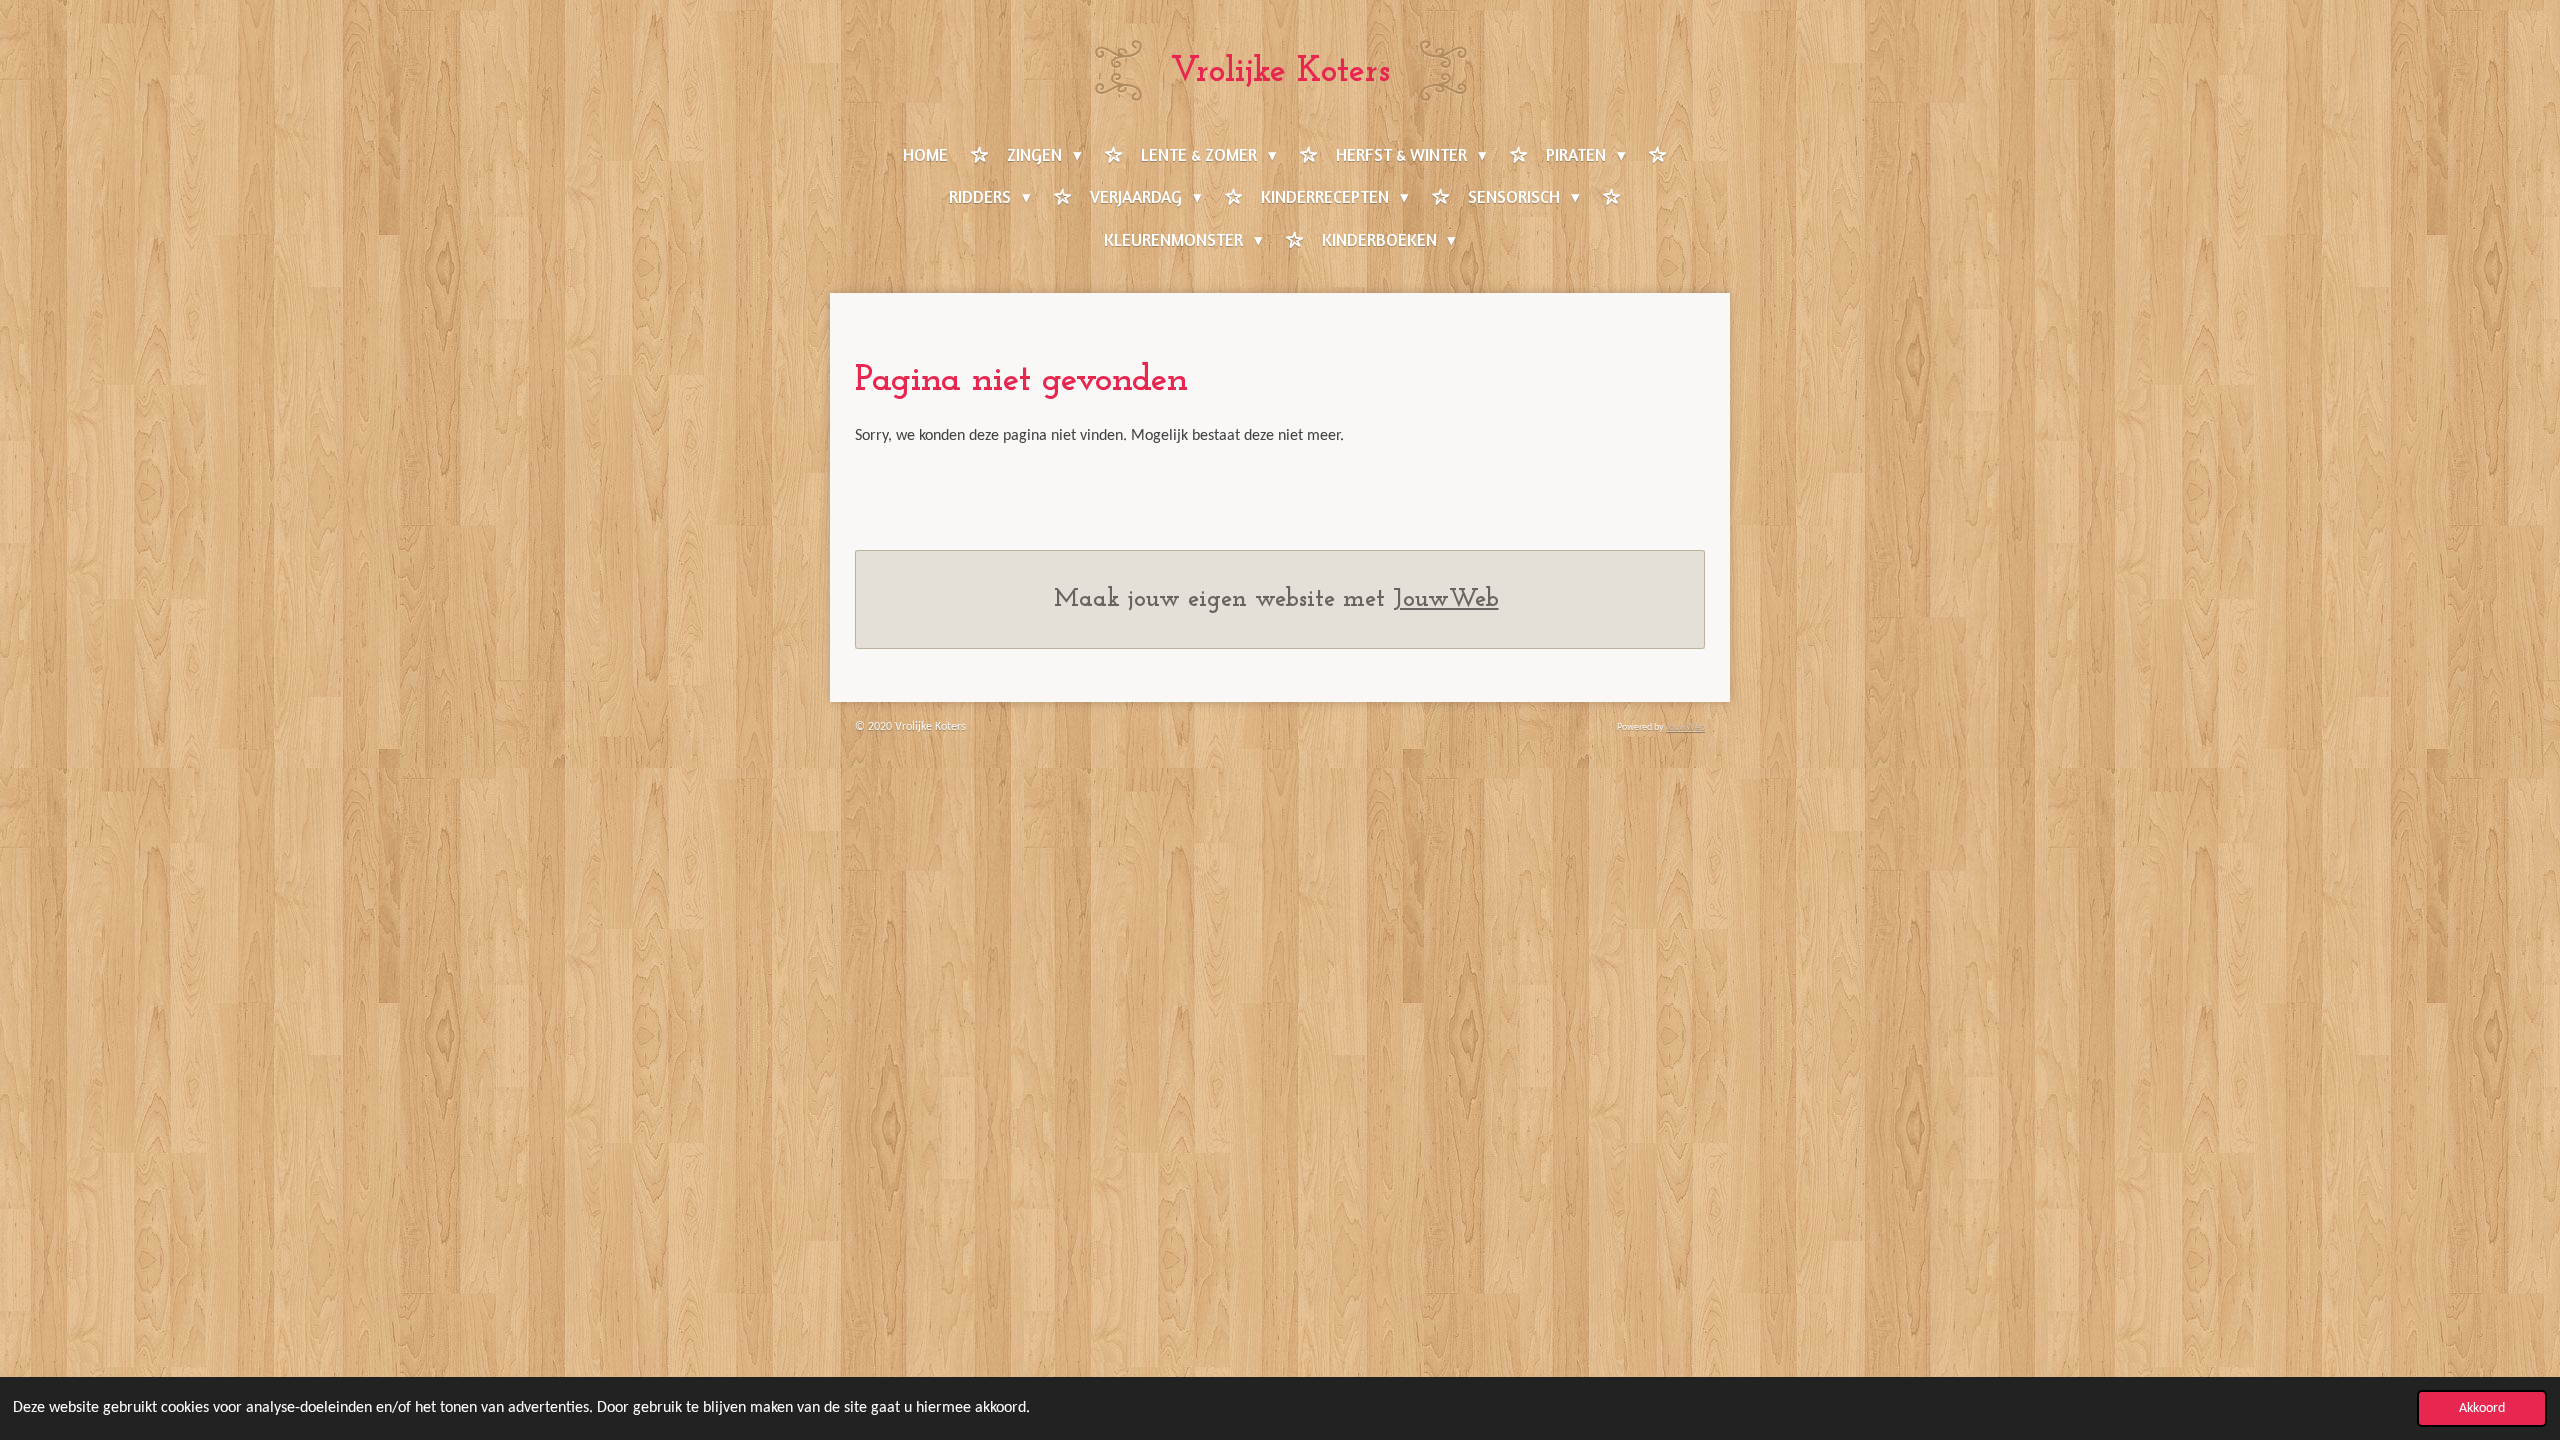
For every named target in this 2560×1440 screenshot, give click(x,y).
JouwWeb (1446, 599)
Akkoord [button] (2482, 1408)
